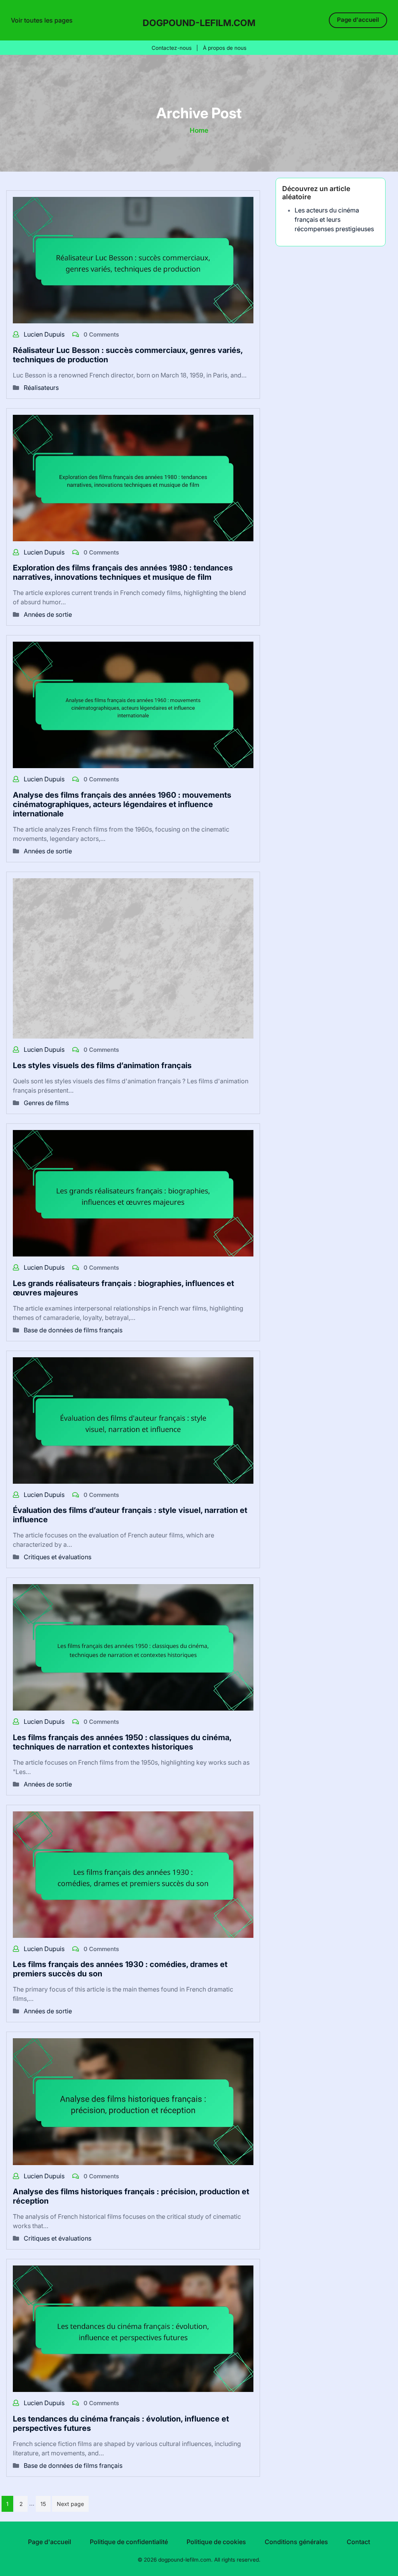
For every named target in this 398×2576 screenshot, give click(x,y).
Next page (70, 2504)
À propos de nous (225, 48)
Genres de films (46, 1103)
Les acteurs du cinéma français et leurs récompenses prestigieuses (334, 219)
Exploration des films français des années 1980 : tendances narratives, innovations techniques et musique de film (123, 572)
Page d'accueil (358, 20)
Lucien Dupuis (45, 334)
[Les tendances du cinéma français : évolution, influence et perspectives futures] (133, 2328)
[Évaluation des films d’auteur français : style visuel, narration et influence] (133, 1420)
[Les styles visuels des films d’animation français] (133, 958)
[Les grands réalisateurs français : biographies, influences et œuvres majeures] (133, 1193)
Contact (358, 2542)
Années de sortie (48, 614)
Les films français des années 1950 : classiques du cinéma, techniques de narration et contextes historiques (122, 1742)
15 (43, 2504)
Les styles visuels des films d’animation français (102, 1065)
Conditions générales (296, 2542)
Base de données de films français (73, 1330)
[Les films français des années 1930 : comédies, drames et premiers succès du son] (133, 1874)
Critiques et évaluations (58, 1557)
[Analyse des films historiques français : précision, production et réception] (133, 2101)
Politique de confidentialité (129, 2542)
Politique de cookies (216, 2542)
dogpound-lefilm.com (199, 23)
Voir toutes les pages (42, 20)
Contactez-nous (172, 48)
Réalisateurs (41, 388)
